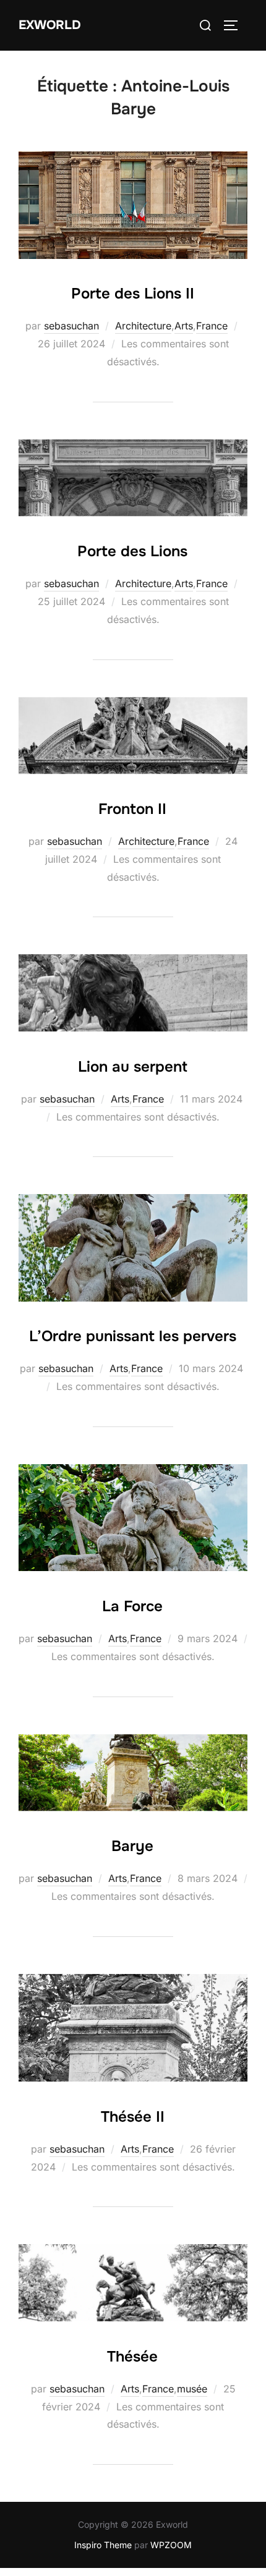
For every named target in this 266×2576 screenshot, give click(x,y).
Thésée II (133, 2117)
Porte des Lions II (133, 294)
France (212, 326)
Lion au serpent (133, 1067)
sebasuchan (71, 326)
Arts (184, 326)
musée (192, 2389)
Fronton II (132, 809)
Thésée (132, 2357)
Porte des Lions (132, 551)
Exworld (50, 25)
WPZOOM (171, 2545)
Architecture (143, 326)
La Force (132, 1606)
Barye (132, 1846)
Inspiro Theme (103, 2545)
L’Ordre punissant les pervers (133, 1336)
